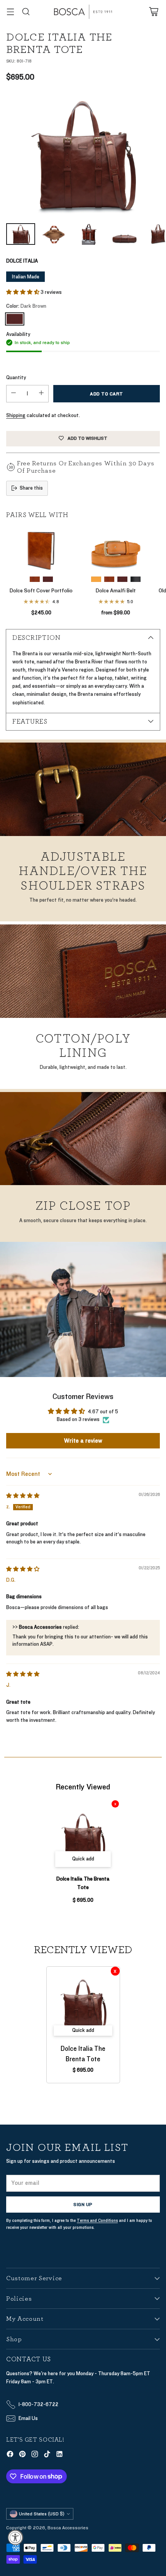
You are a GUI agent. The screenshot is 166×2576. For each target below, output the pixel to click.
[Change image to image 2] (54, 234)
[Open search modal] (26, 12)
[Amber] (35, 579)
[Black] (136, 579)
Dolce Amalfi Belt (116, 591)
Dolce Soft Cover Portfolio (41, 591)
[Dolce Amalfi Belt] (116, 549)
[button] (23, 292)
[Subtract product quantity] (14, 394)
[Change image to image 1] (21, 234)
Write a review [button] (83, 1441)
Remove (115, 1804)
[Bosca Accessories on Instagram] (35, 2455)
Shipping (16, 415)
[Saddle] (96, 579)
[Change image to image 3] (89, 234)
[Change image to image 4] (124, 234)
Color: (26, 306)
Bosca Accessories (68, 2528)
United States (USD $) (42, 2514)
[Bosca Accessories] (83, 12)
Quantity (16, 378)
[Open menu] (10, 12)
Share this (31, 488)
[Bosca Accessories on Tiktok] (47, 2455)
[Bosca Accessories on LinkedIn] (59, 2455)
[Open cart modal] (153, 12)
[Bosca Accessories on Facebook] (10, 2455)
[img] (23, 1496)
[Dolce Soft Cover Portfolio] (41, 549)
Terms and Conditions (97, 2221)
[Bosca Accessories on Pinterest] (22, 2455)
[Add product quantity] (41, 394)
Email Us (28, 2418)
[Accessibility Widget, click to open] (15, 2537)
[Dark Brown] (83, 155)
